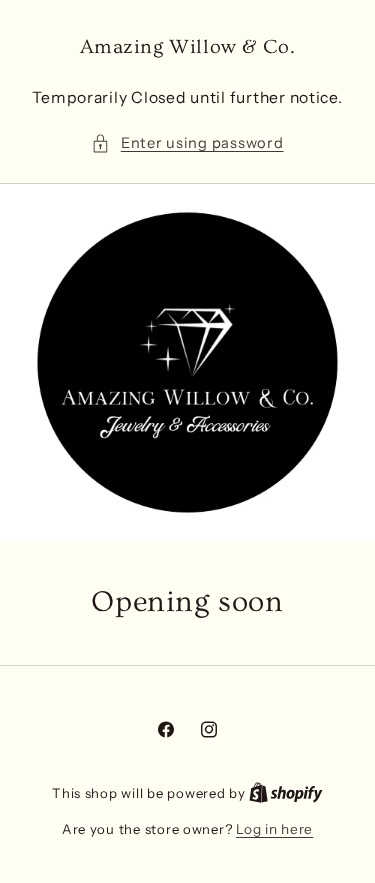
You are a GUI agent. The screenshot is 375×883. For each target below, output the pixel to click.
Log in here (274, 829)
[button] (187, 144)
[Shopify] (286, 793)
